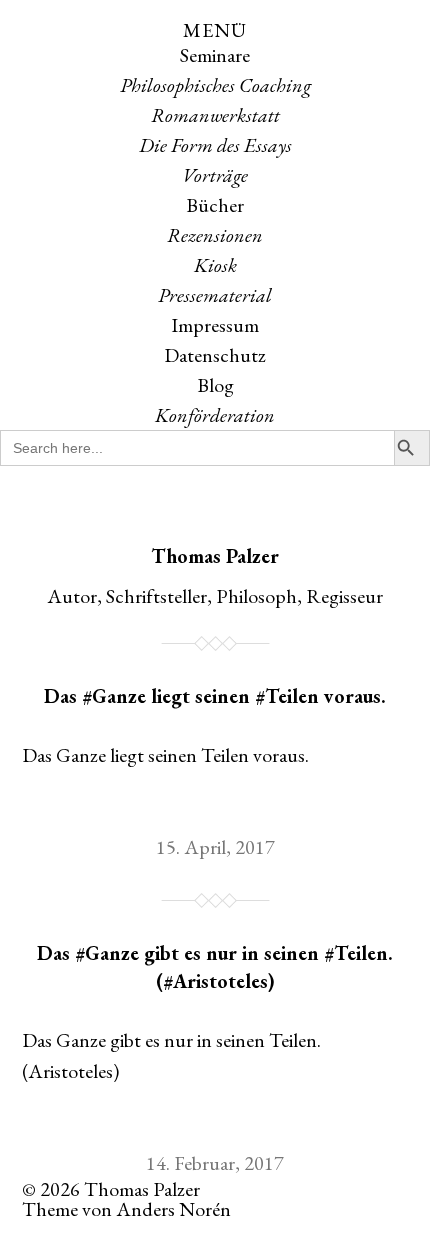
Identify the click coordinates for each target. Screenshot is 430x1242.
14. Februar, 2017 (215, 1163)
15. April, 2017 (215, 847)
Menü (215, 30)
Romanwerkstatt (215, 115)
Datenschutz (215, 355)
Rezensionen (215, 235)
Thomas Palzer (215, 556)
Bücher (215, 205)
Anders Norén (173, 1209)
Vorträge (215, 175)
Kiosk (215, 265)
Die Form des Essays (215, 145)
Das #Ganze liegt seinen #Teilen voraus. (215, 696)
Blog (215, 385)
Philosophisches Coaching (215, 85)
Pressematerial (215, 295)
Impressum (215, 325)
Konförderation (215, 415)
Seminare (215, 55)
